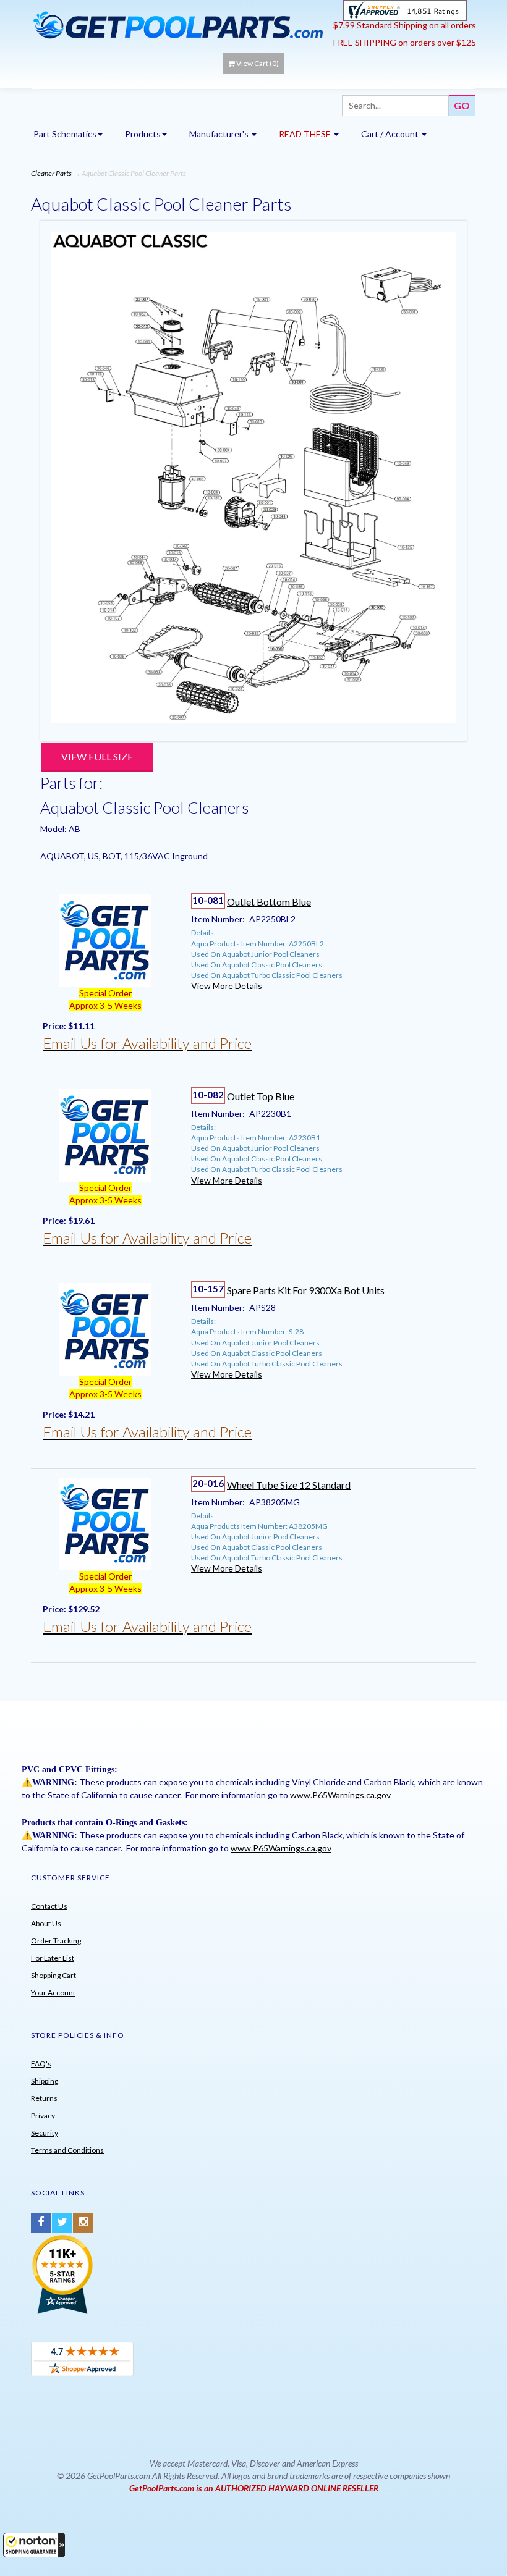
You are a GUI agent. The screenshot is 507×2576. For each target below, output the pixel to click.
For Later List (53, 1958)
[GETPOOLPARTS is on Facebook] (41, 2223)
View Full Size (97, 756)
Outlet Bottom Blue (269, 902)
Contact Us (49, 1906)
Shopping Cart (53, 1975)
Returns (44, 2098)
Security (45, 2133)
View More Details (227, 986)
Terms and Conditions (67, 2150)
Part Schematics (65, 134)
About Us (46, 1923)
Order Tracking (56, 1941)
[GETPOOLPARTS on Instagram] (83, 2223)
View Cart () (258, 63)
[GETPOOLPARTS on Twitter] (62, 2223)
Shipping (45, 2081)
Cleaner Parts (51, 173)
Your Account (53, 1993)
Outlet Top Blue (261, 1096)
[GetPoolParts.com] (178, 24)
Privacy (43, 2115)
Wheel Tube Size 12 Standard (289, 1485)
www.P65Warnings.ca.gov (340, 1795)
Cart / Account (391, 134)
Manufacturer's (220, 134)
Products (143, 134)
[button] (34, 2545)
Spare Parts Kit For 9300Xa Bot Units (306, 1290)
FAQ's (41, 2064)
